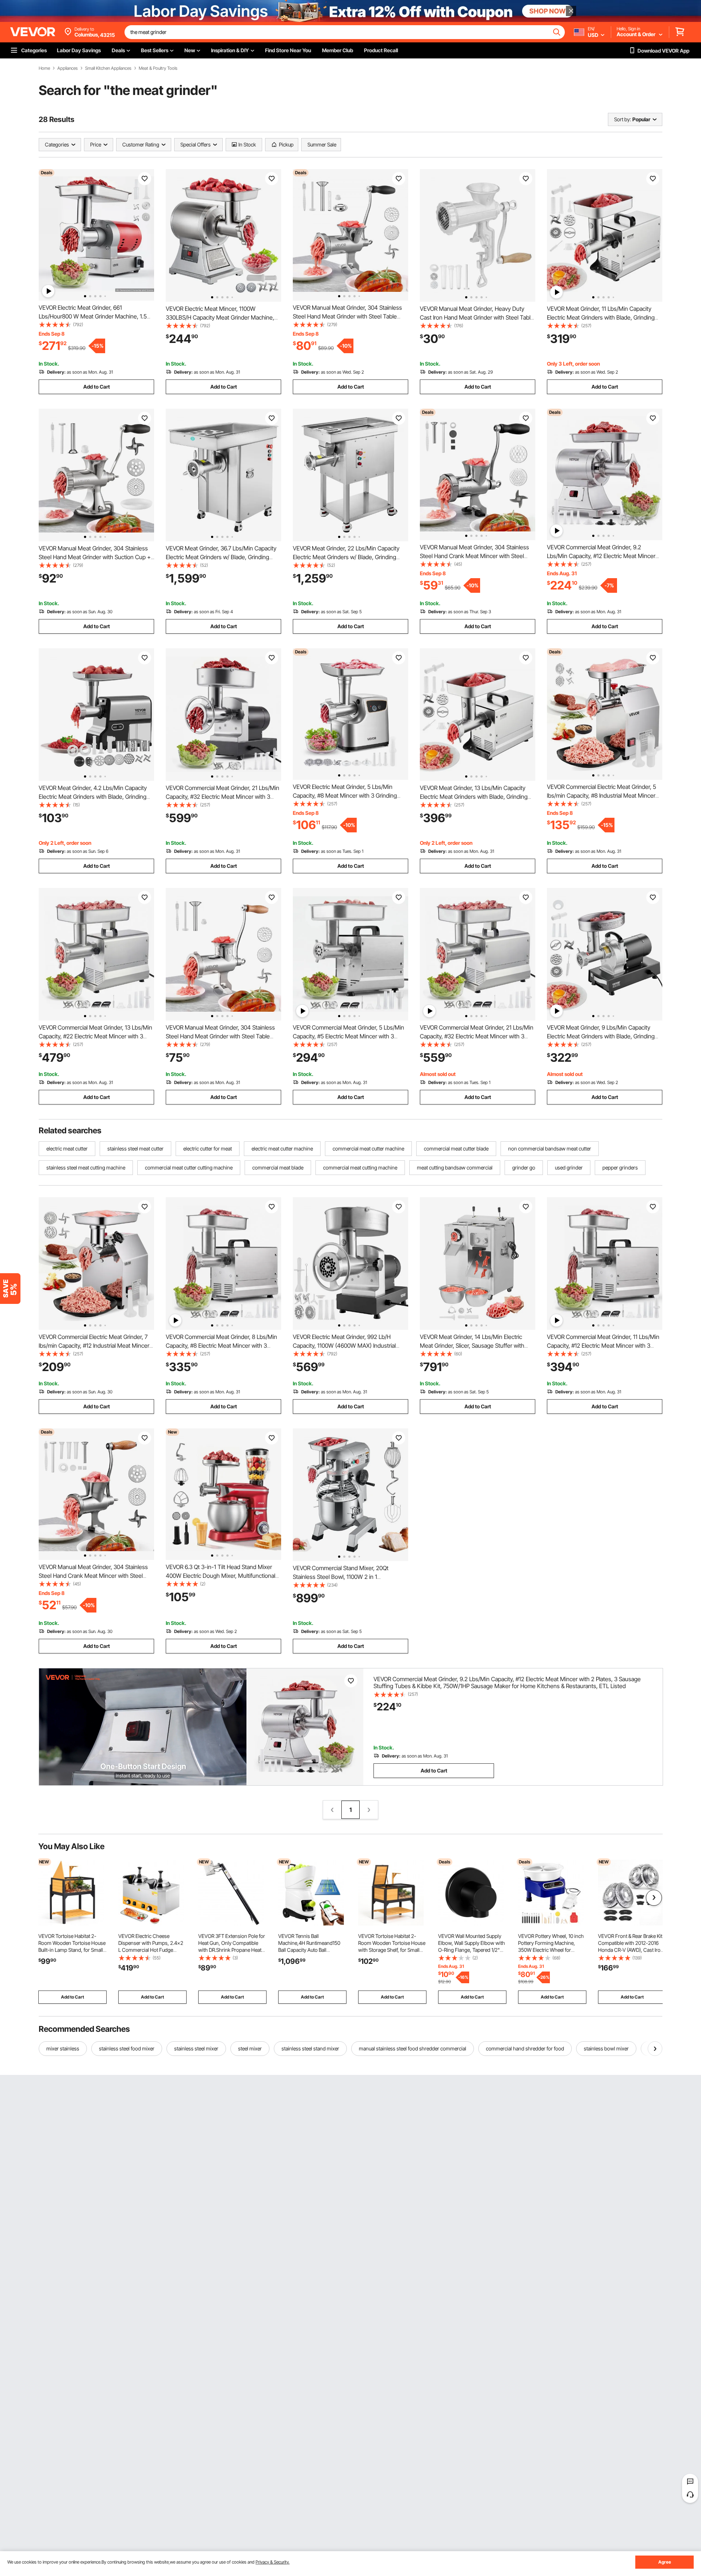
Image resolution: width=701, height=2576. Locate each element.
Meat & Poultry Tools (158, 68)
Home (44, 68)
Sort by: (623, 119)
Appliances (68, 68)
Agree (665, 2562)
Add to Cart (97, 387)
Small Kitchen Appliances (108, 68)
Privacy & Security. (273, 2562)
